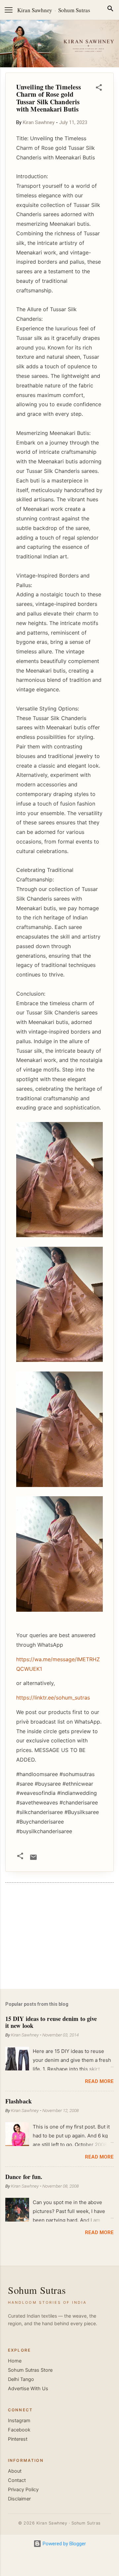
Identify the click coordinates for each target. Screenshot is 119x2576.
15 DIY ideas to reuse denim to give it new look (51, 2022)
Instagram (19, 2421)
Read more (99, 2081)
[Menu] (9, 10)
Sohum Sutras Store (30, 2370)
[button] (99, 89)
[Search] (110, 10)
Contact (17, 2480)
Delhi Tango (21, 2379)
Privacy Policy (23, 2490)
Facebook (19, 2430)
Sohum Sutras (74, 10)
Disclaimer (19, 2499)
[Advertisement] (59, 1937)
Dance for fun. (24, 2177)
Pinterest (18, 2439)
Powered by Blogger (64, 2544)
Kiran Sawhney (35, 10)
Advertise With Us (28, 2389)
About (15, 2471)
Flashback (19, 2101)
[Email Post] (33, 1860)
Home (15, 2361)
